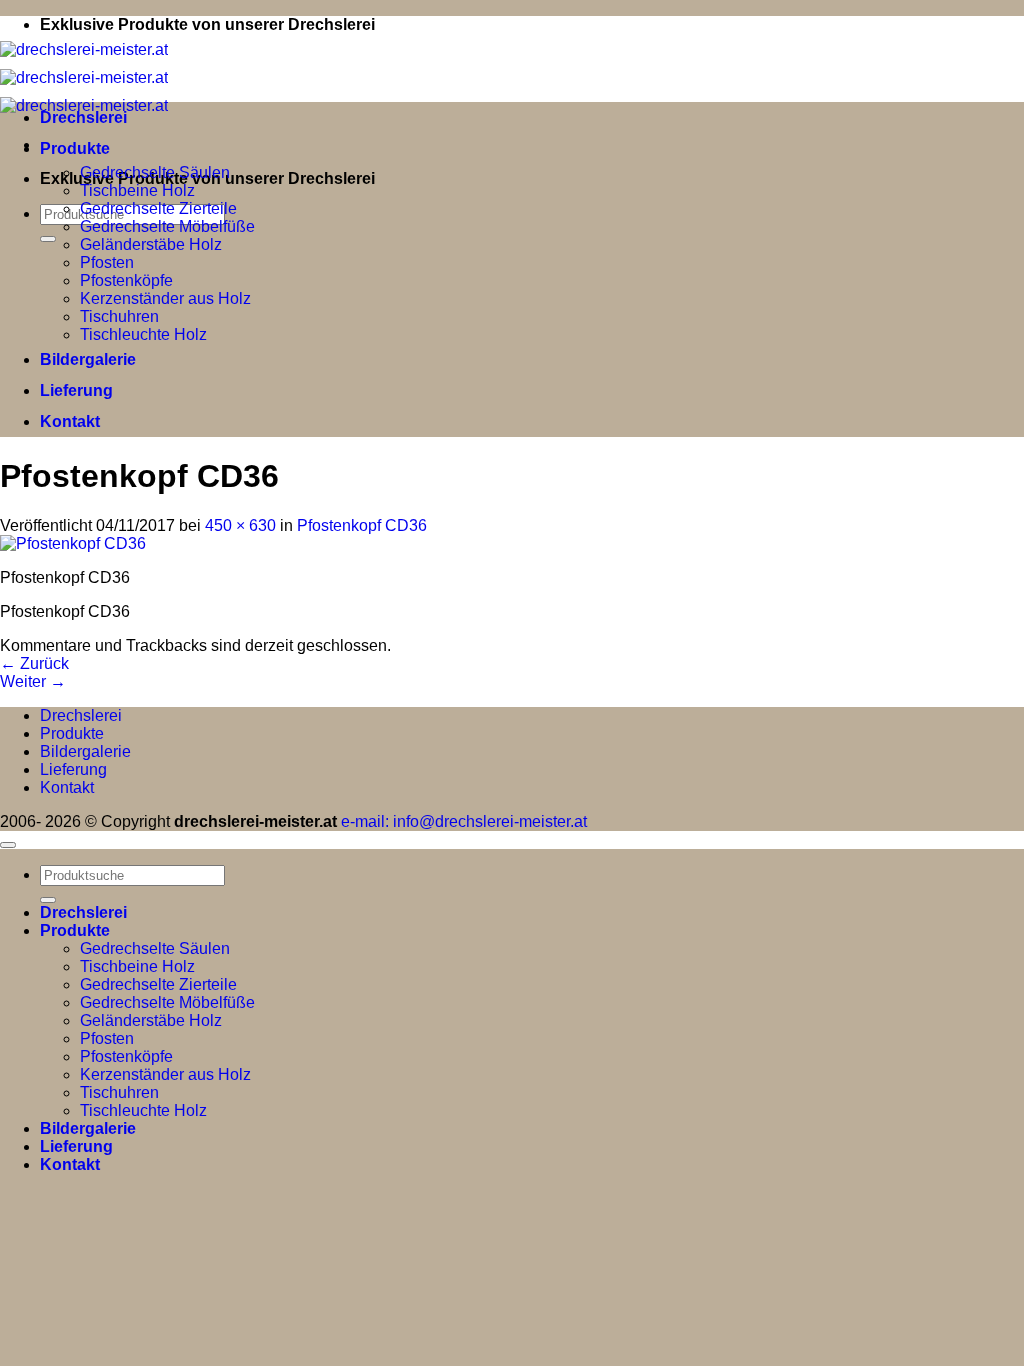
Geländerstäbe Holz (151, 244)
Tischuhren (119, 316)
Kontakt (70, 421)
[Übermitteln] (48, 239)
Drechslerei (83, 117)
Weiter (33, 681)
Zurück (34, 663)
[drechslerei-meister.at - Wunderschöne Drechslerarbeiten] (84, 77)
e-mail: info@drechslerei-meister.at (464, 821)
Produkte (75, 148)
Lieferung (76, 390)
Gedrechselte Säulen (155, 172)
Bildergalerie (88, 359)
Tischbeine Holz (137, 190)
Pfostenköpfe (126, 280)
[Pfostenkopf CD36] (73, 543)
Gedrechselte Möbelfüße (167, 226)
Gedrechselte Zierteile (158, 208)
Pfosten (107, 262)
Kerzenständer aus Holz (165, 298)
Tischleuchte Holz (143, 334)
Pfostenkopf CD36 (362, 525)
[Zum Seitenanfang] (8, 845)
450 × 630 (240, 525)
